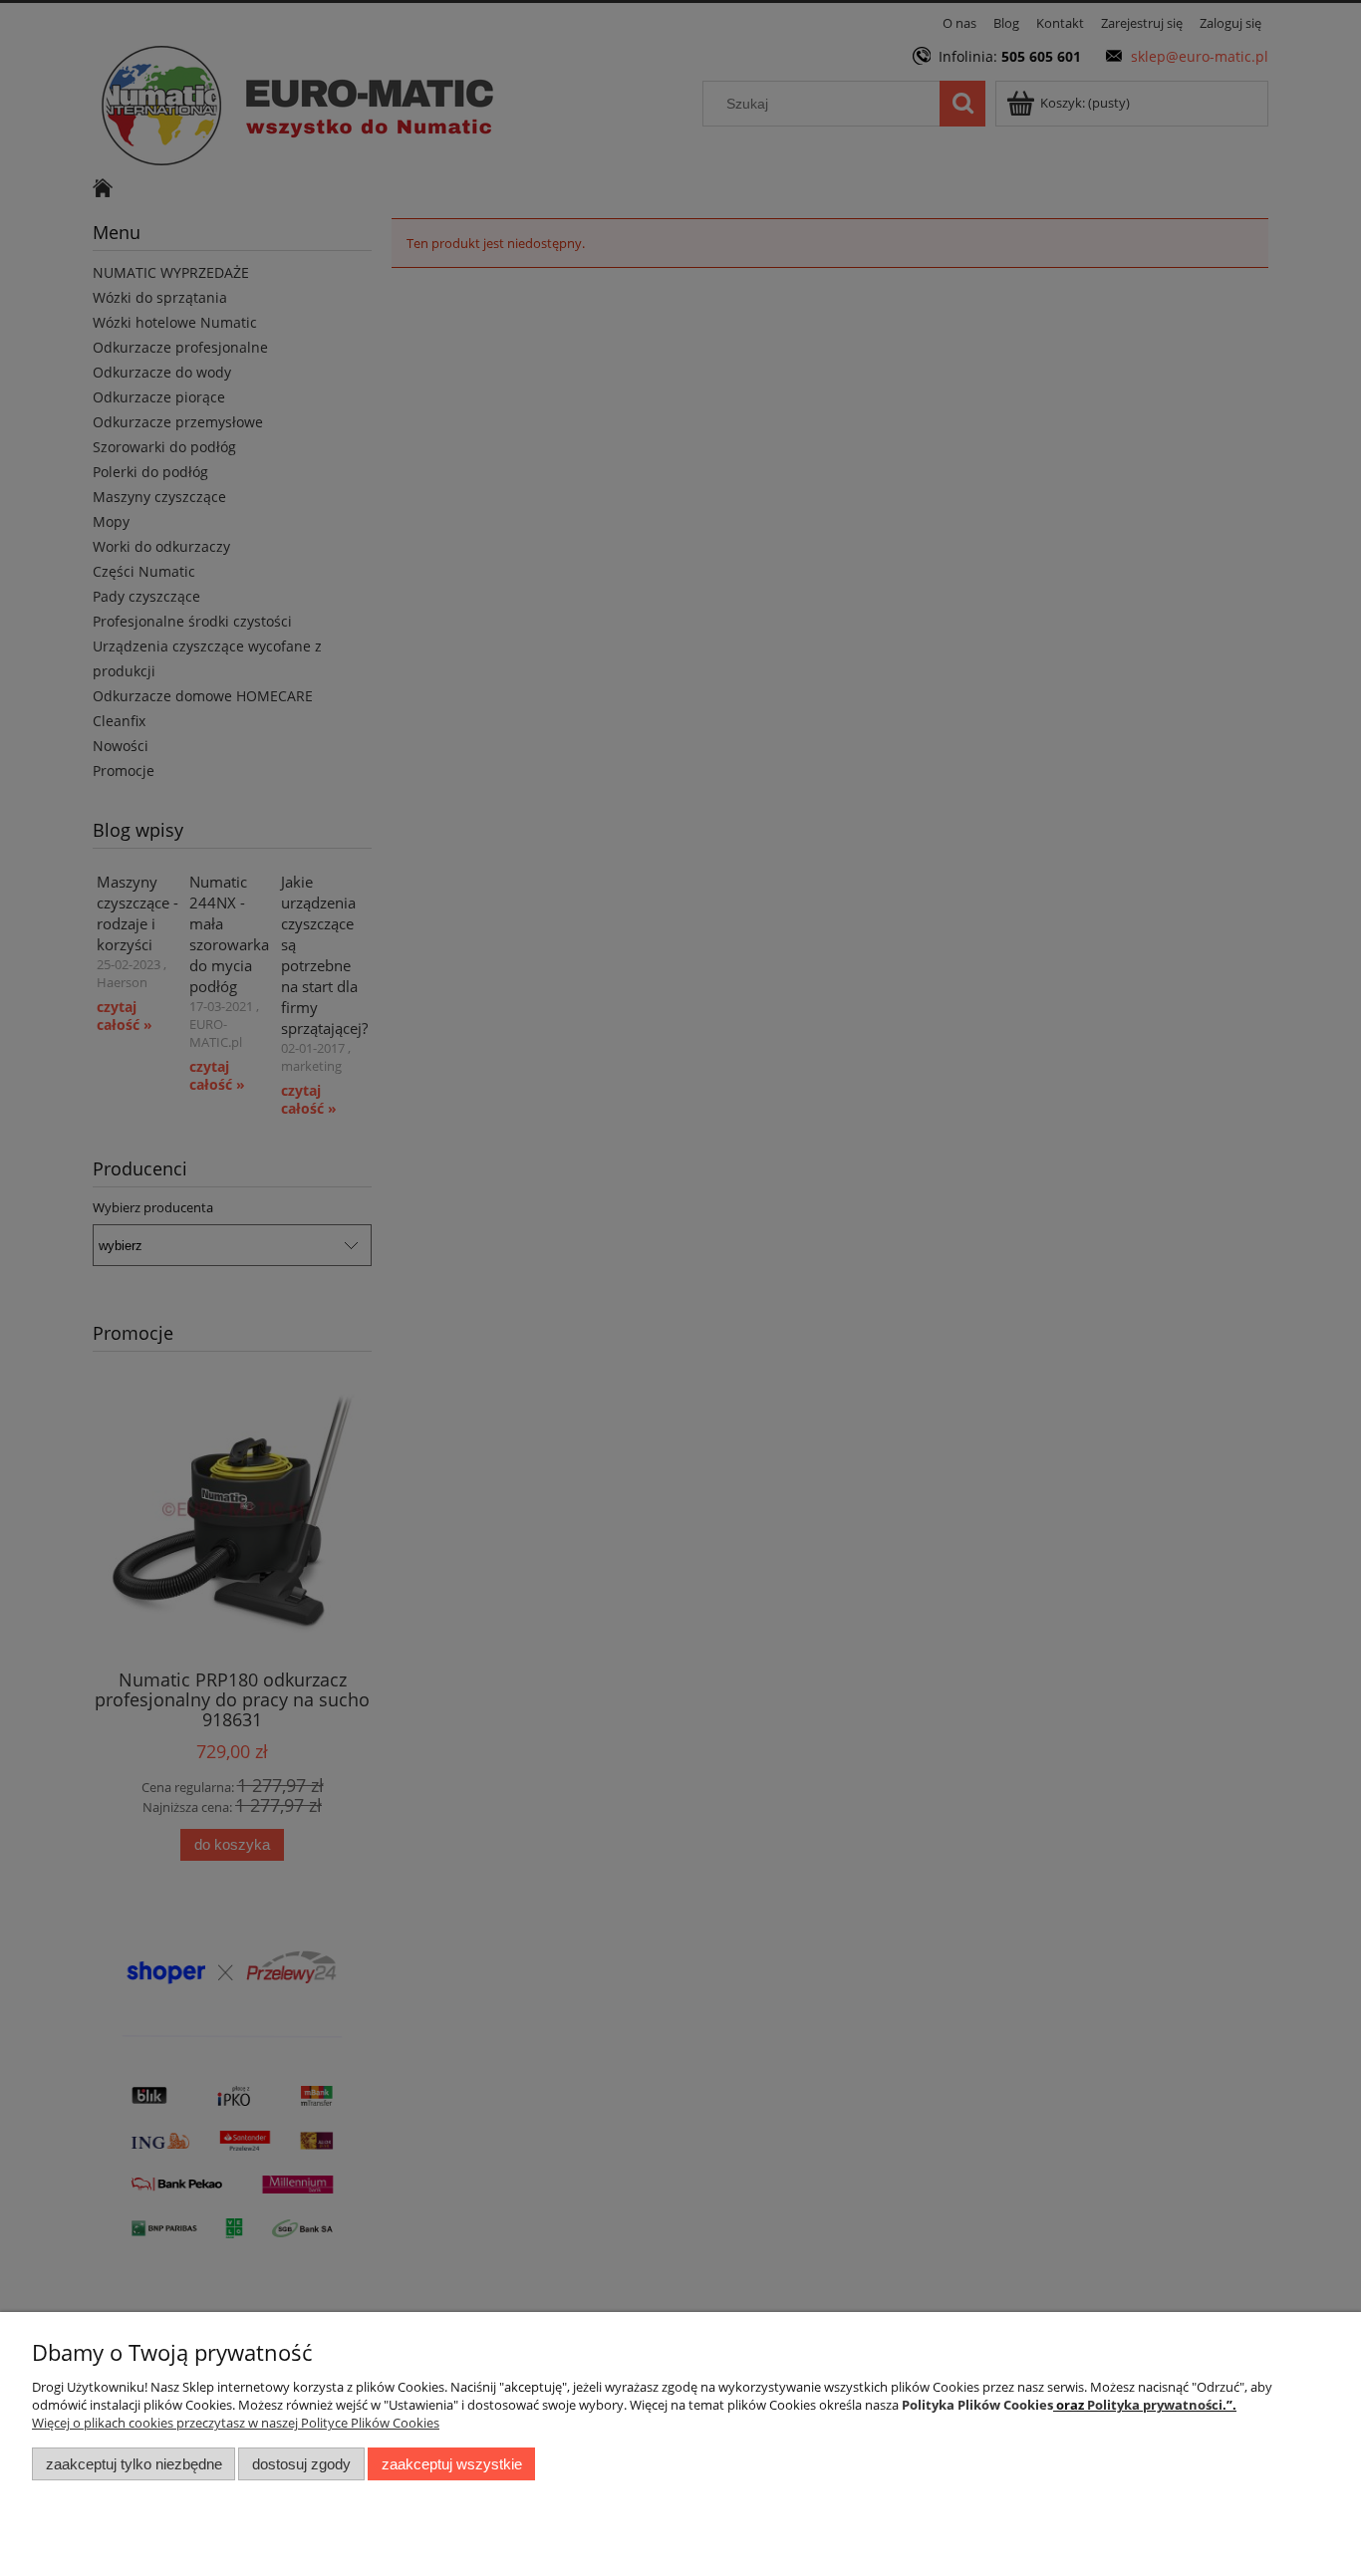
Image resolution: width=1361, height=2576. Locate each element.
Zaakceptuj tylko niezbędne (134, 2464)
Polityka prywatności (1155, 2405)
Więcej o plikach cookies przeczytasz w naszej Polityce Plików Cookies (236, 2423)
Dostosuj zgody (301, 2464)
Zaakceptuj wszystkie (452, 2464)
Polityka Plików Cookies (977, 2405)
